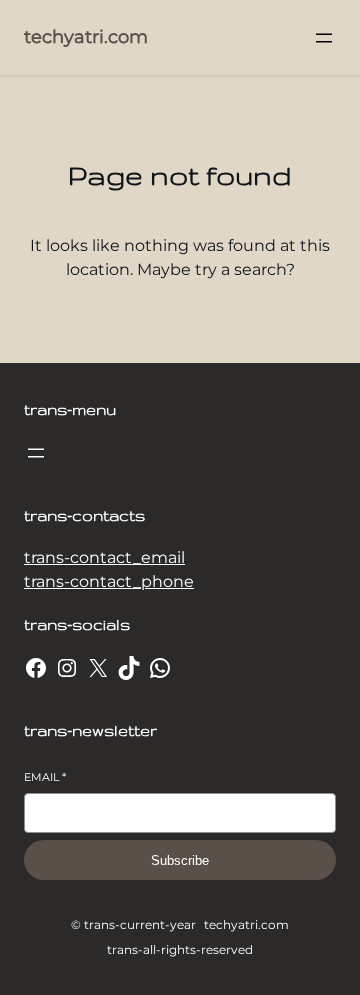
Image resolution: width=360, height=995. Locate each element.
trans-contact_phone (109, 581)
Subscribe (180, 860)
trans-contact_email (104, 557)
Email (45, 777)
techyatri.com (86, 37)
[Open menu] (324, 38)
